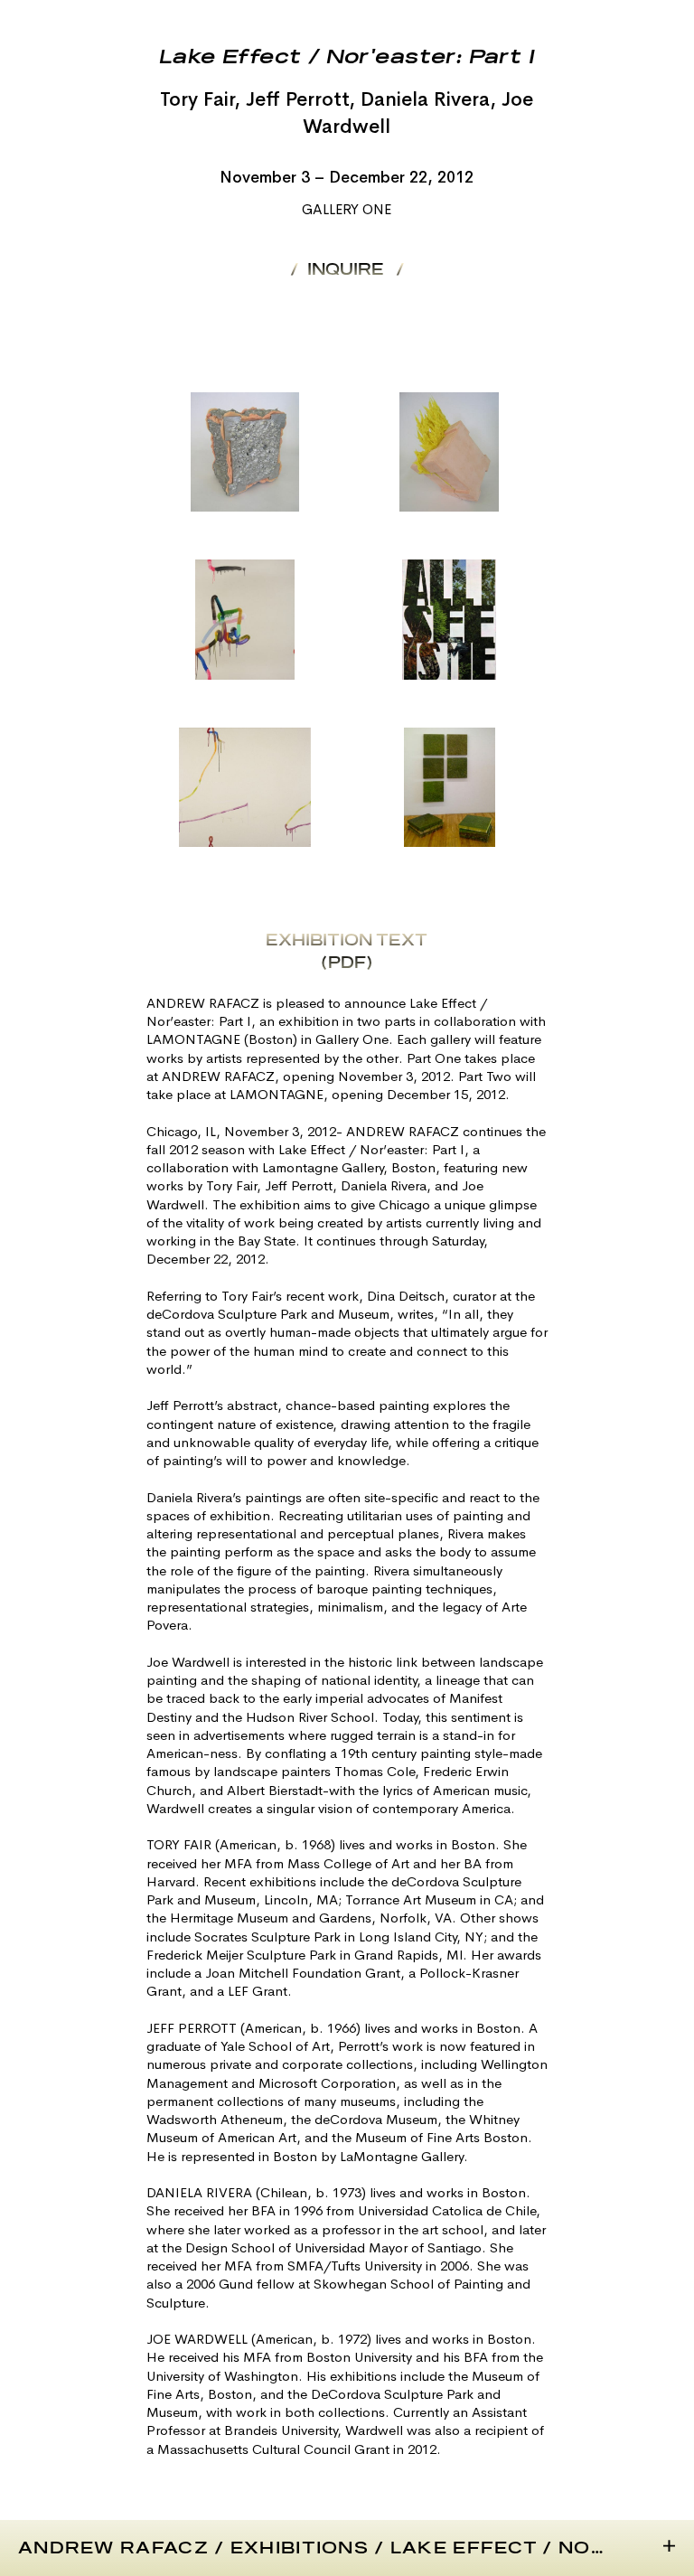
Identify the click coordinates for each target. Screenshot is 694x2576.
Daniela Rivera (425, 99)
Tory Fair (197, 99)
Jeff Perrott (297, 99)
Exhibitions (300, 2549)
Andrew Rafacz (113, 2549)
